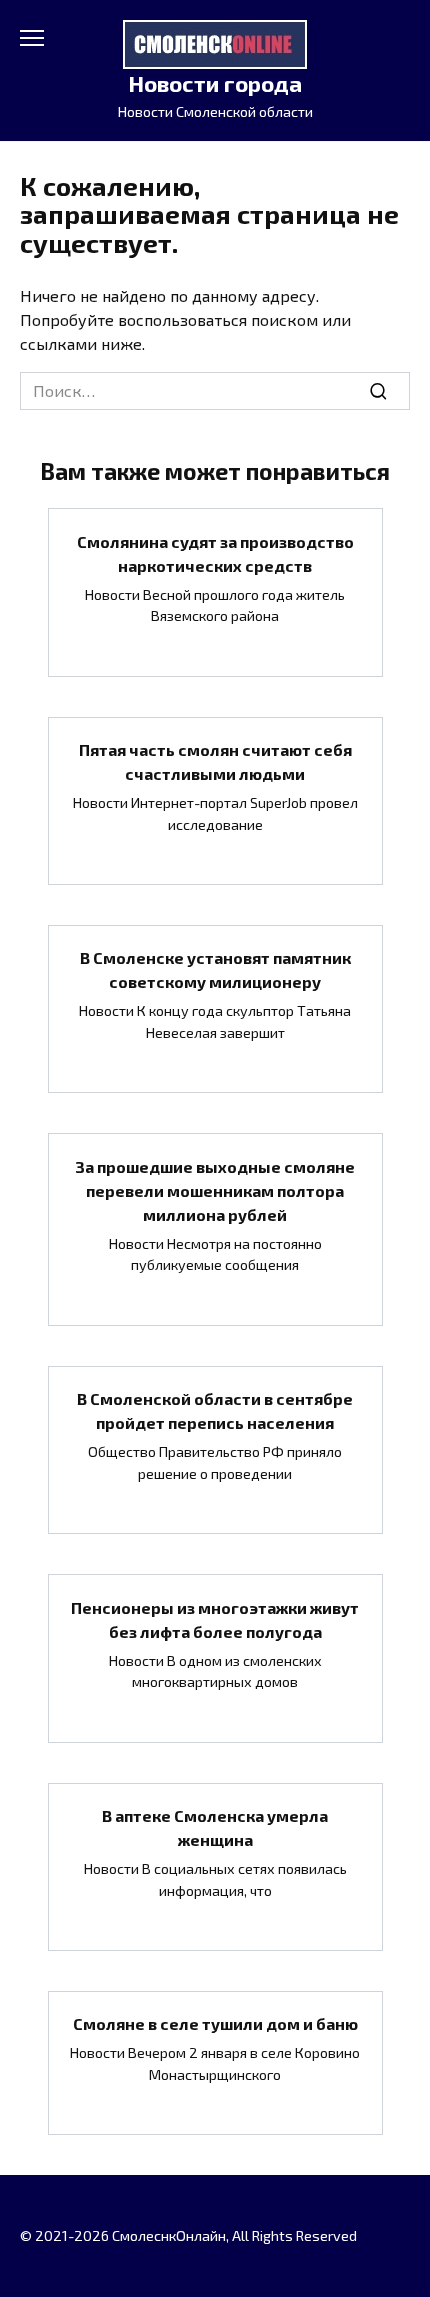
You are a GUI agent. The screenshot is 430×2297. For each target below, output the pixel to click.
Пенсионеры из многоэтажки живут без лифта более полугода (215, 1618)
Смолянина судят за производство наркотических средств (215, 552)
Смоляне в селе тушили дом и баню (215, 2023)
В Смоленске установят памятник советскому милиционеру (215, 969)
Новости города (215, 83)
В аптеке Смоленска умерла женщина (215, 1827)
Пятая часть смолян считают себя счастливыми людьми (215, 761)
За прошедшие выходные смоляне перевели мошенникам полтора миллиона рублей (215, 1189)
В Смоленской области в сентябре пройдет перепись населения (215, 1410)
